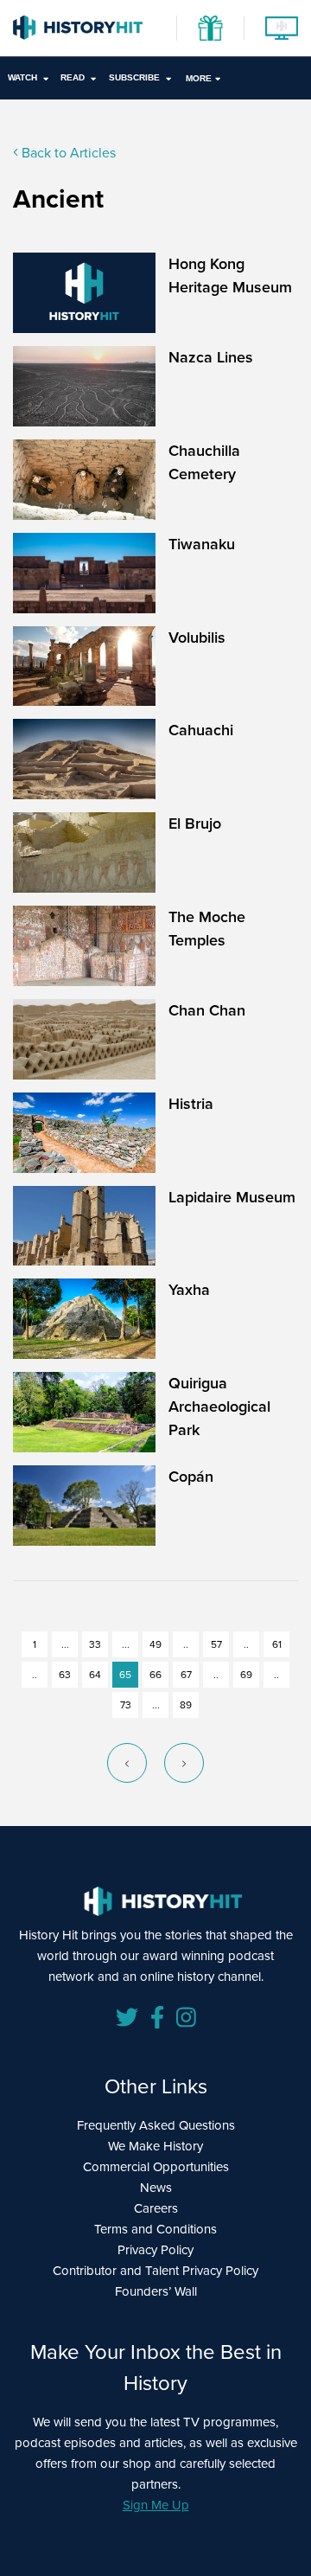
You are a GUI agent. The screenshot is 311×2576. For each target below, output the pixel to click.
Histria (191, 1104)
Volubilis (197, 638)
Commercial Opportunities (156, 2167)
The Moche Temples (207, 929)
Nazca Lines (211, 357)
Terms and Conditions (155, 2229)
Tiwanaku (202, 544)
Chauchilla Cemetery (204, 462)
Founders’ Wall (156, 2291)
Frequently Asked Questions (156, 2125)
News (156, 2188)
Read (73, 77)
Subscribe (134, 77)
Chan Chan (207, 1010)
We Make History (155, 2146)
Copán (191, 1477)
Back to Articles (67, 153)
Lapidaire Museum (232, 1197)
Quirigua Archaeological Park (219, 1407)
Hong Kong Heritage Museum (230, 276)
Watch (22, 77)
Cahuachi (201, 730)
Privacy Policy (155, 2250)
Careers (156, 2208)
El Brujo (195, 823)
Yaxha (189, 1290)
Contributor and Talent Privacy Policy (155, 2271)
